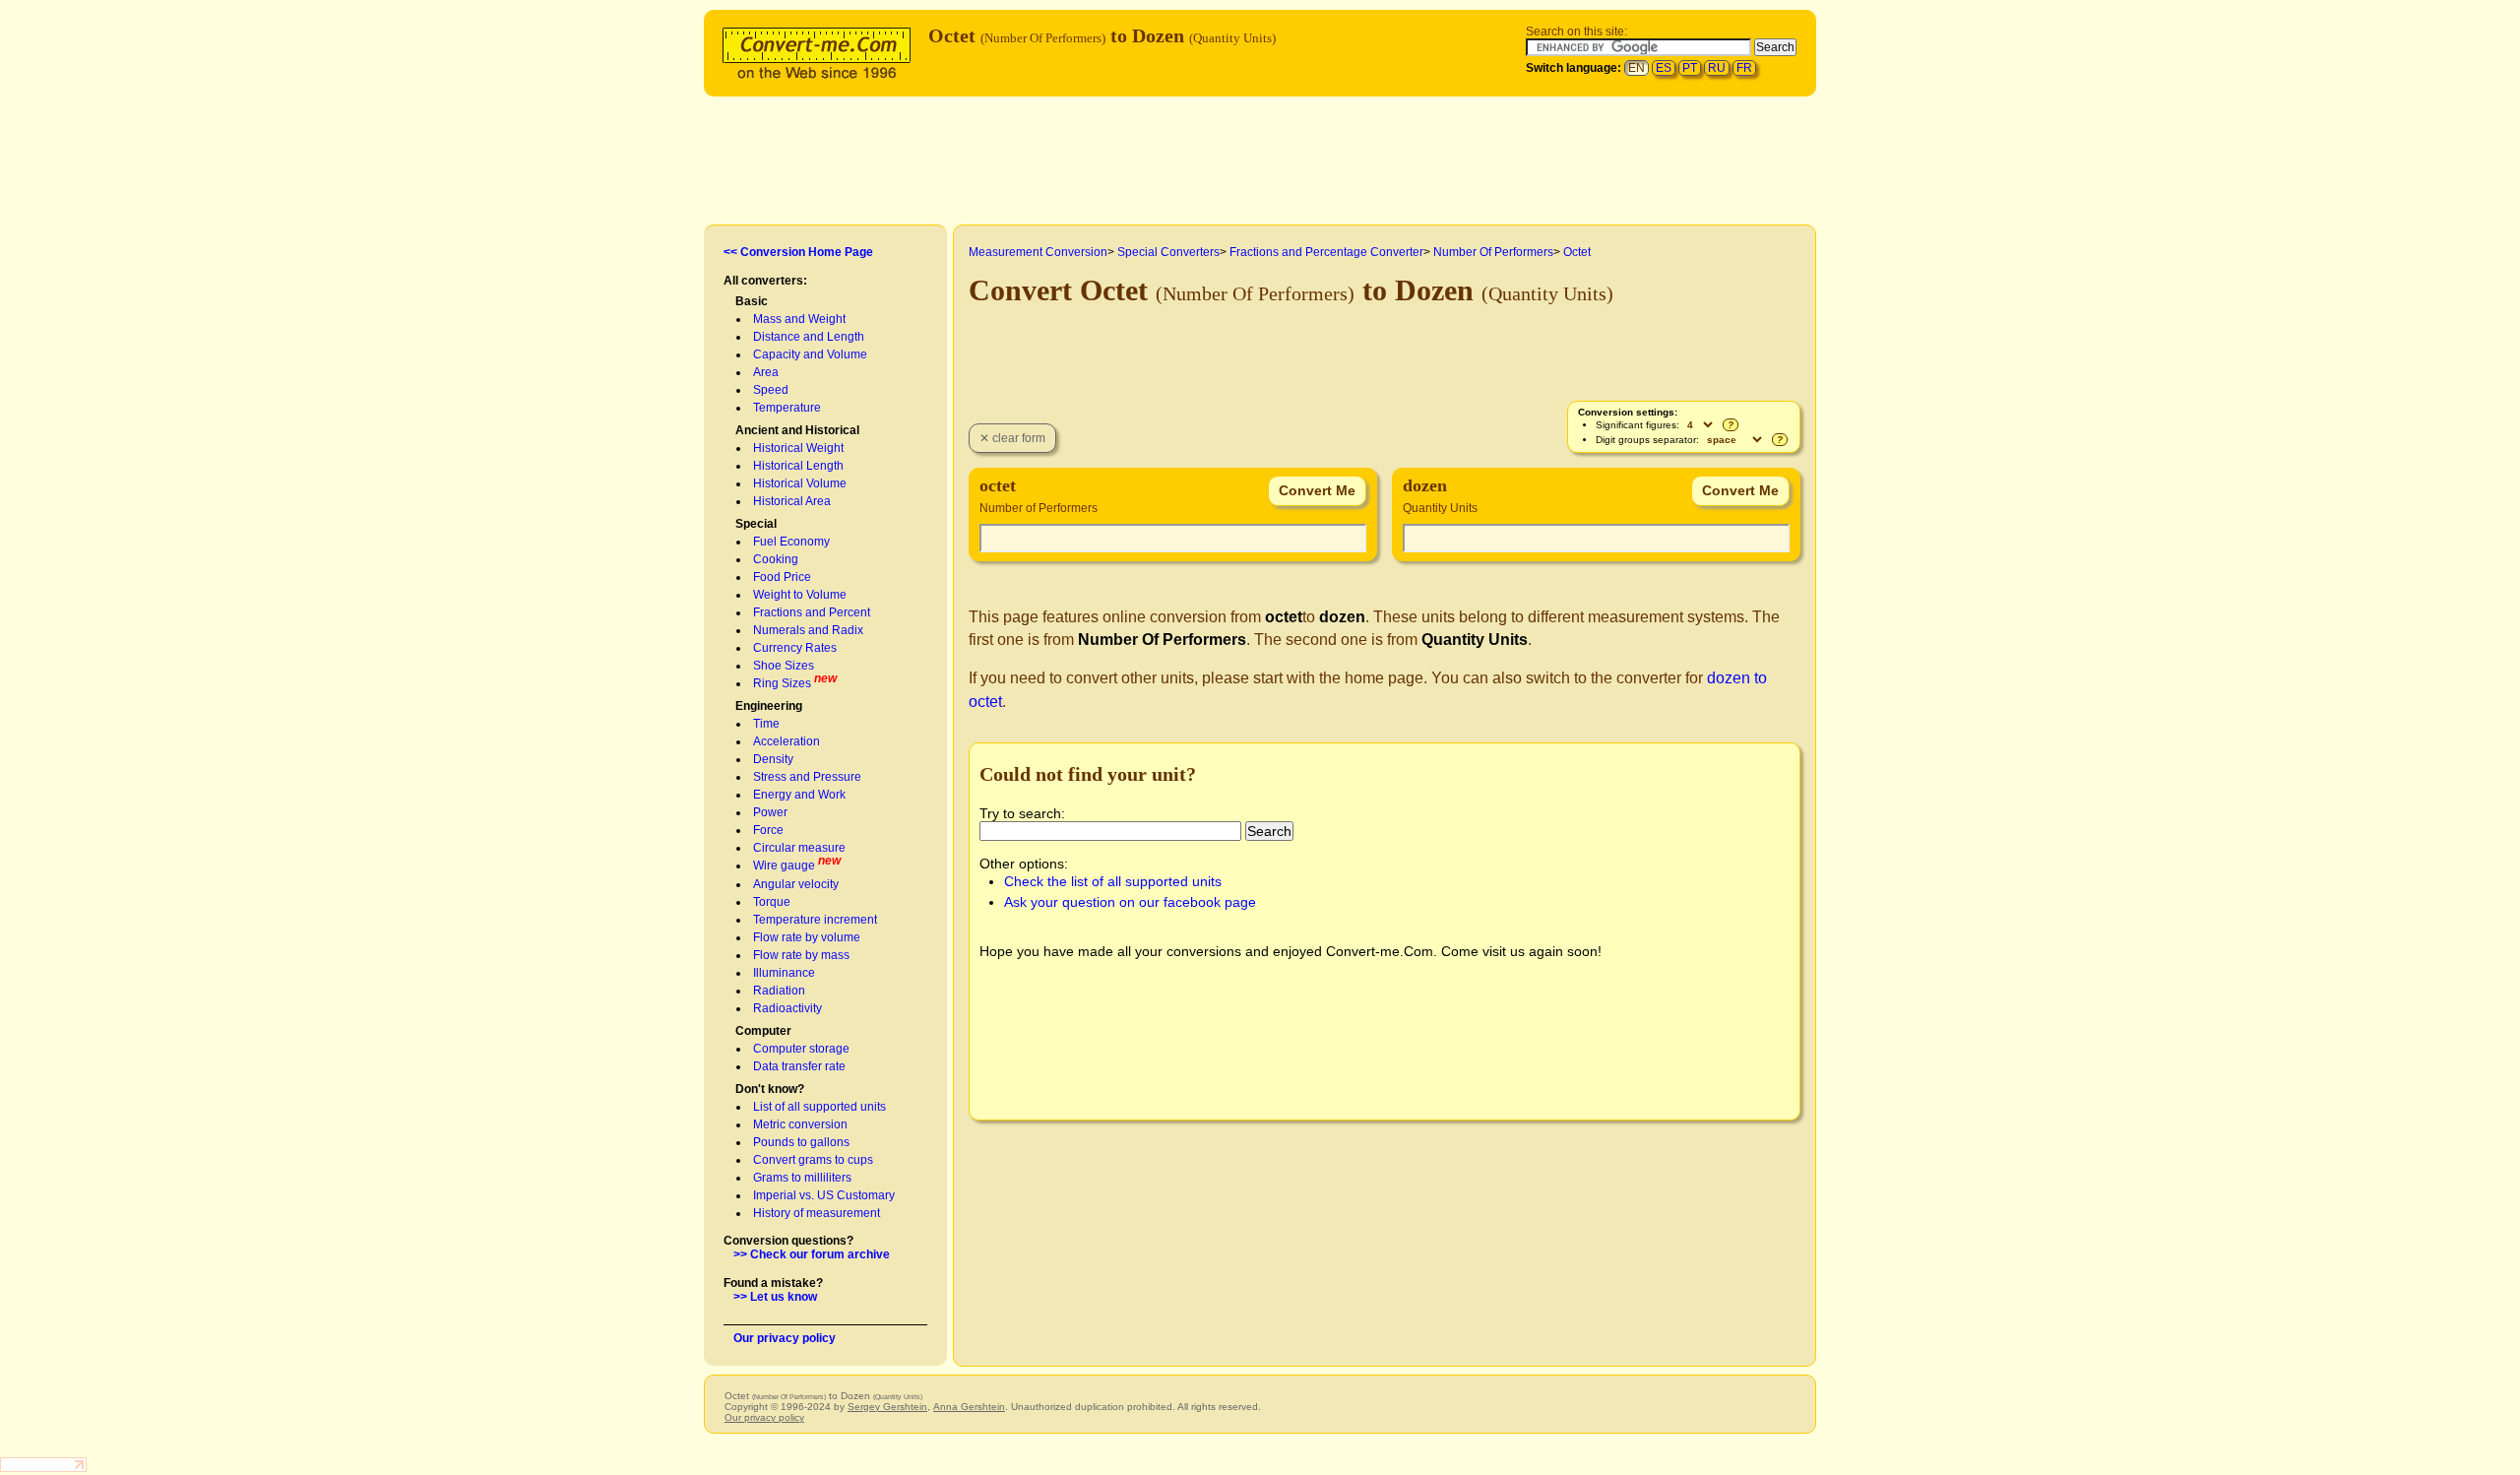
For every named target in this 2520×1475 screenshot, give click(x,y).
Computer (763, 1031)
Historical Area (792, 501)
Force (768, 830)
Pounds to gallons (801, 1142)
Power (770, 812)
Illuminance (784, 973)
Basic (752, 301)
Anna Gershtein (969, 1407)
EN (1637, 68)
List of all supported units (819, 1107)
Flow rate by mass (801, 955)
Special (756, 524)
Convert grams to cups (813, 1160)
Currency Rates (795, 648)
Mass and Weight (799, 319)
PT (1690, 68)
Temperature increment (815, 920)
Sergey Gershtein (887, 1407)
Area (766, 372)
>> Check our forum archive (812, 1254)
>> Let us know (775, 1297)
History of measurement (817, 1213)
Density (773, 759)
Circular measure (799, 848)
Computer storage (801, 1049)
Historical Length (798, 466)
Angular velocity (796, 884)
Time (766, 724)
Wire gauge (784, 866)
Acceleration (787, 741)
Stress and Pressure (807, 777)
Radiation (779, 991)
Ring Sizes (782, 683)
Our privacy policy (785, 1338)
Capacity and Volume (810, 354)
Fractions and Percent (812, 612)
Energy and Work (799, 795)
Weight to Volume (800, 595)
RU (1717, 68)
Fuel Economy (791, 542)
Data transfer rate (799, 1066)
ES (1664, 68)
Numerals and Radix (808, 630)
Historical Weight (798, 448)
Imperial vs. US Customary (824, 1195)
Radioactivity (787, 1008)
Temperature (787, 408)
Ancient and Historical (797, 430)
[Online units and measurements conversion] (821, 51)
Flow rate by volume (807, 937)
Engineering (769, 706)
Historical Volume (800, 483)
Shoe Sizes (784, 666)
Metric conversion (800, 1124)
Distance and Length (809, 337)
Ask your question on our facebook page (1130, 902)
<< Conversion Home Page (798, 252)
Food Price (782, 577)
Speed (771, 390)
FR (1744, 68)
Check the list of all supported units (1113, 881)
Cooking (776, 559)
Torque (772, 902)
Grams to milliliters (802, 1178)
